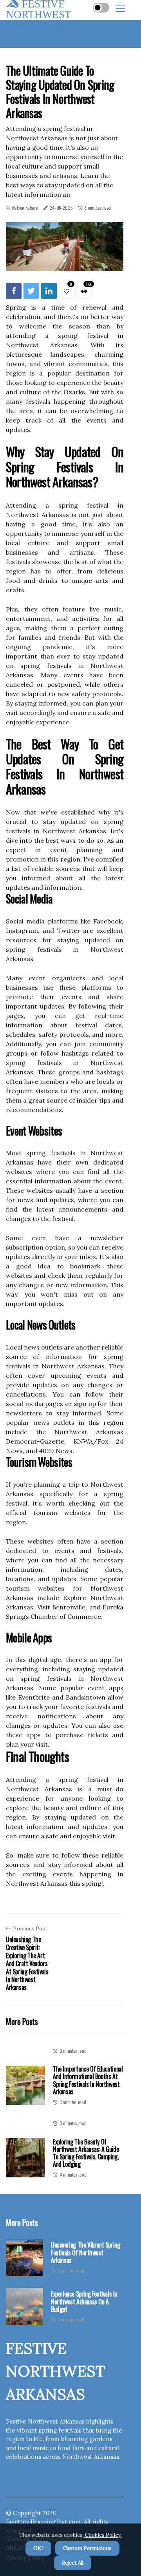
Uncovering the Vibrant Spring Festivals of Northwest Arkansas (85, 2253)
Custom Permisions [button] (87, 2548)
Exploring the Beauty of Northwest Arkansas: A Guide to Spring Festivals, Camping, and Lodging (86, 2153)
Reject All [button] (73, 2563)
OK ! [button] (38, 2548)
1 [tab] (65, 260)
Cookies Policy (102, 2535)
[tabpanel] (65, 247)
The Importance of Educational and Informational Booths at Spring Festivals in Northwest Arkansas (88, 2080)
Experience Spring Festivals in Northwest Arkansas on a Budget (84, 2302)
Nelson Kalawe (25, 208)
